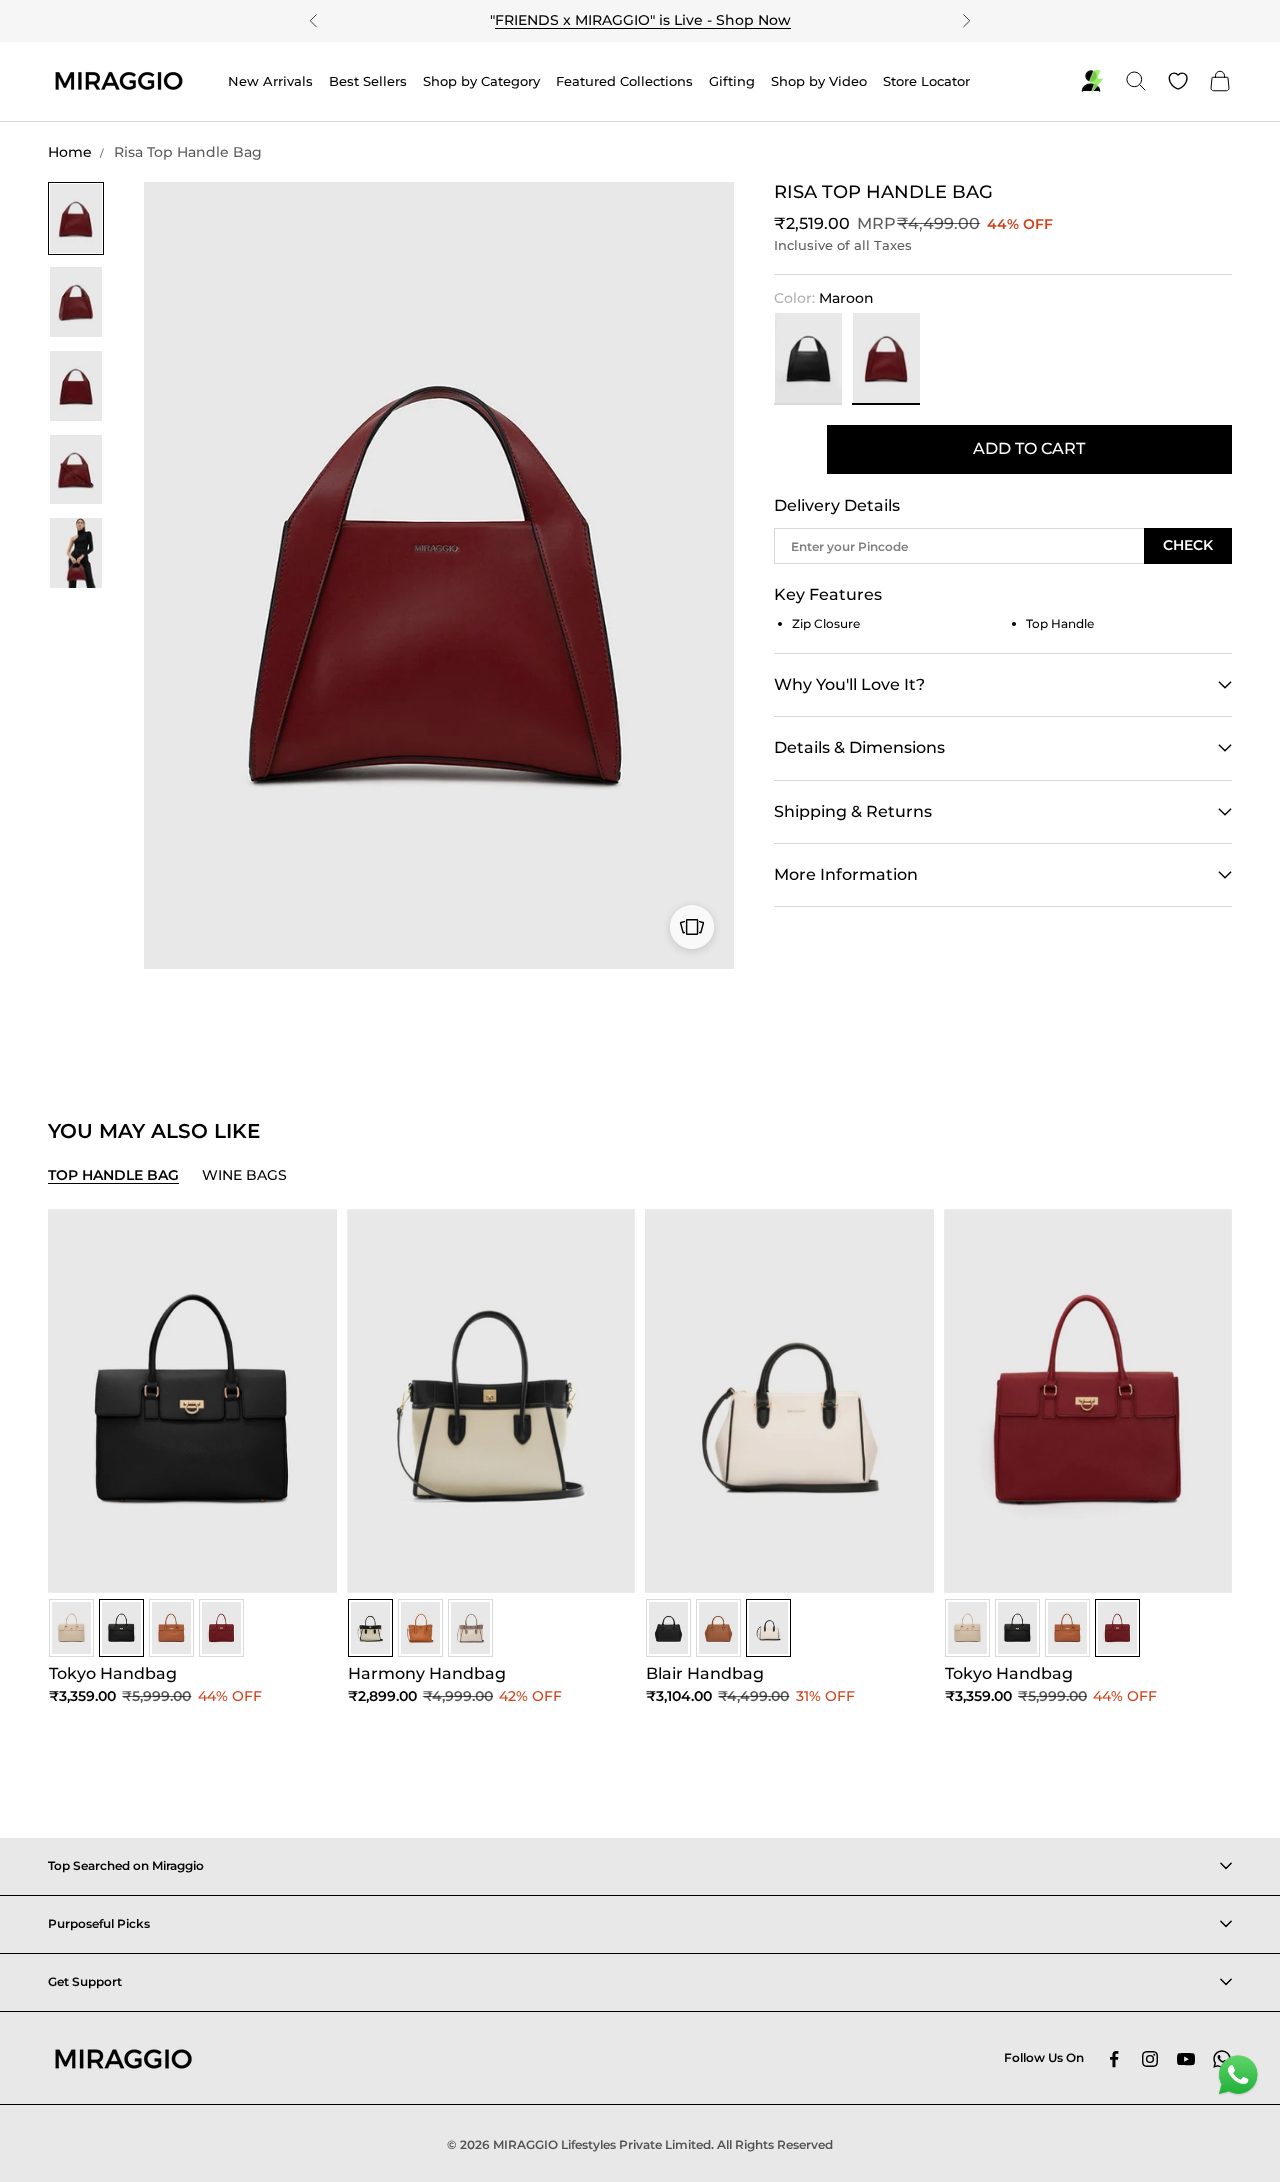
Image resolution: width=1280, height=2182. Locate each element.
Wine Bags (244, 1175)
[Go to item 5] (76, 553)
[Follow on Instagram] (1150, 2059)
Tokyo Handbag (113, 1673)
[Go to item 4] (76, 470)
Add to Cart (1029, 448)
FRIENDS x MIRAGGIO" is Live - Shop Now (643, 20)
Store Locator (926, 81)
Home (70, 152)
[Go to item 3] (76, 386)
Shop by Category (481, 81)
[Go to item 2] (76, 302)
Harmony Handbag (427, 1673)
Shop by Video (819, 81)
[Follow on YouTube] (1186, 2059)
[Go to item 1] (76, 219)
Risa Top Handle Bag (188, 152)
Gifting (732, 81)
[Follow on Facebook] (1114, 2059)
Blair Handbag (705, 1673)
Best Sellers (368, 81)
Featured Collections (624, 81)
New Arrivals (270, 81)
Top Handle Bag (113, 1175)
